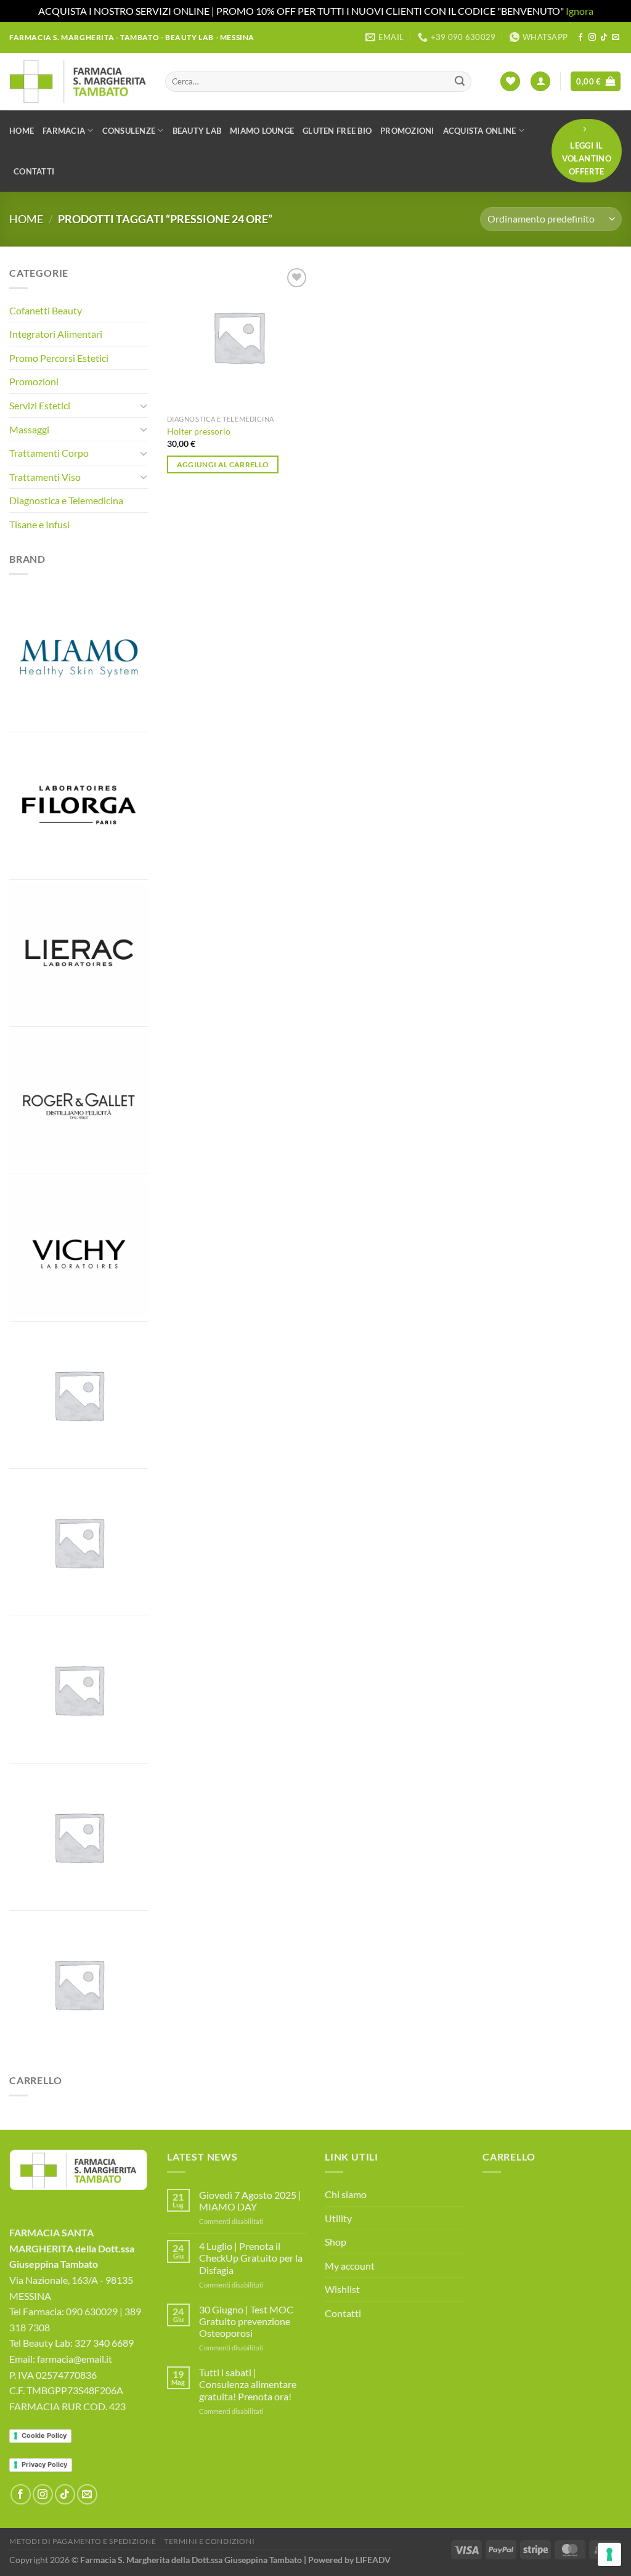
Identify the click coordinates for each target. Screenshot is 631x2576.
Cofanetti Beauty (46, 310)
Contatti (34, 171)
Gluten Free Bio (337, 131)
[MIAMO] (79, 658)
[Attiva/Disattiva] (144, 406)
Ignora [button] (580, 11)
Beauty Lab (197, 131)
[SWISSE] (79, 1837)
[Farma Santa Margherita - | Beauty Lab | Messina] (78, 81)
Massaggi (29, 429)
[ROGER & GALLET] (79, 1100)
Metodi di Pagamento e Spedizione (83, 2541)
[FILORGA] (79, 806)
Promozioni (407, 131)
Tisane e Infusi (39, 524)
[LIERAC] (79, 953)
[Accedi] (540, 82)
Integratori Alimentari (56, 334)
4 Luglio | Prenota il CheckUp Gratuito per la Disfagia (251, 2258)
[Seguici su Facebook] (580, 38)
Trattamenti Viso (45, 477)
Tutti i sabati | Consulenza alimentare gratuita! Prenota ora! (248, 2384)
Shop (336, 2242)
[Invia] (460, 81)
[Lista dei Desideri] (510, 82)
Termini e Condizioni (209, 2541)
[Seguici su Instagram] (592, 38)
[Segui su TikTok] (604, 38)
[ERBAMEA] (79, 1542)
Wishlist (342, 2289)
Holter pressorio (199, 431)
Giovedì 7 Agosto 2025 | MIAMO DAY (250, 2201)
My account (350, 2266)
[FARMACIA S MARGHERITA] (79, 1395)
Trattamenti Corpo (49, 453)
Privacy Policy (44, 2464)
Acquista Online (480, 131)
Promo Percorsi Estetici (59, 358)
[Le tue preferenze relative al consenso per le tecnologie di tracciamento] (609, 2554)
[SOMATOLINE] (79, 1690)
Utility (338, 2218)
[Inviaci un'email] (616, 38)
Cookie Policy (44, 2435)
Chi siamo (346, 2194)
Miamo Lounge (262, 131)
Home (22, 131)
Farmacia (64, 131)
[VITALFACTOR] (79, 1984)
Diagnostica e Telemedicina (66, 500)
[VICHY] (79, 1248)
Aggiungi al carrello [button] (223, 464)
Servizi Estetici (40, 405)
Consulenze (129, 131)
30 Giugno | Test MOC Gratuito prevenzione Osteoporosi (246, 2321)
